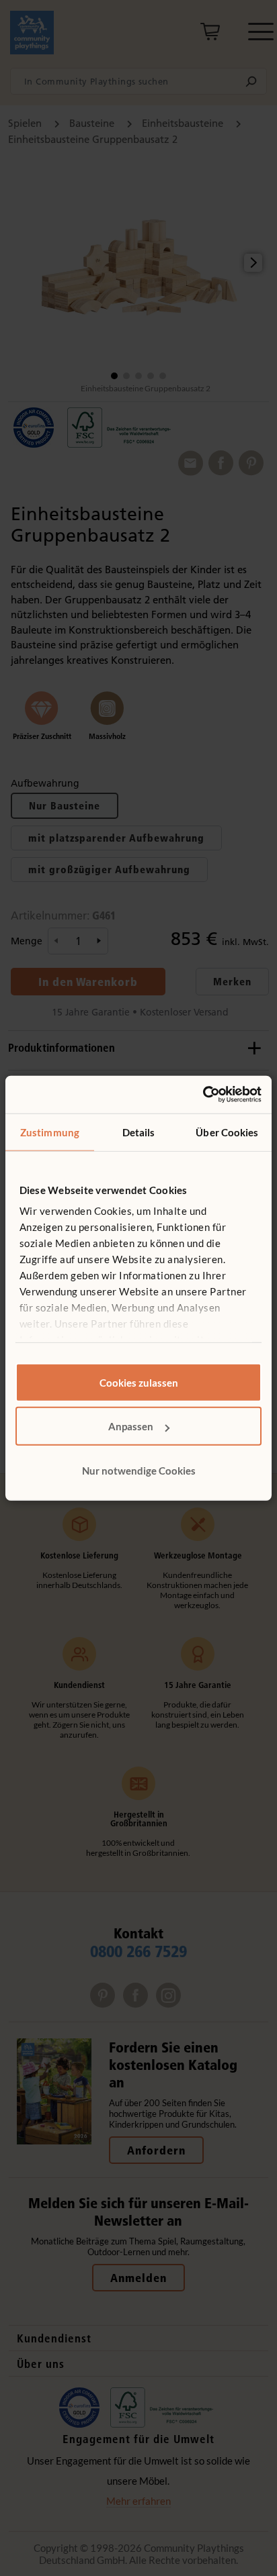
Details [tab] (139, 1132)
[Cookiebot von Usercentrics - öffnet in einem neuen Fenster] (203, 1095)
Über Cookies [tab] (227, 1132)
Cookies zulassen (139, 1382)
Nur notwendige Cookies (139, 1470)
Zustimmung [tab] (50, 1132)
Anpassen (131, 1426)
